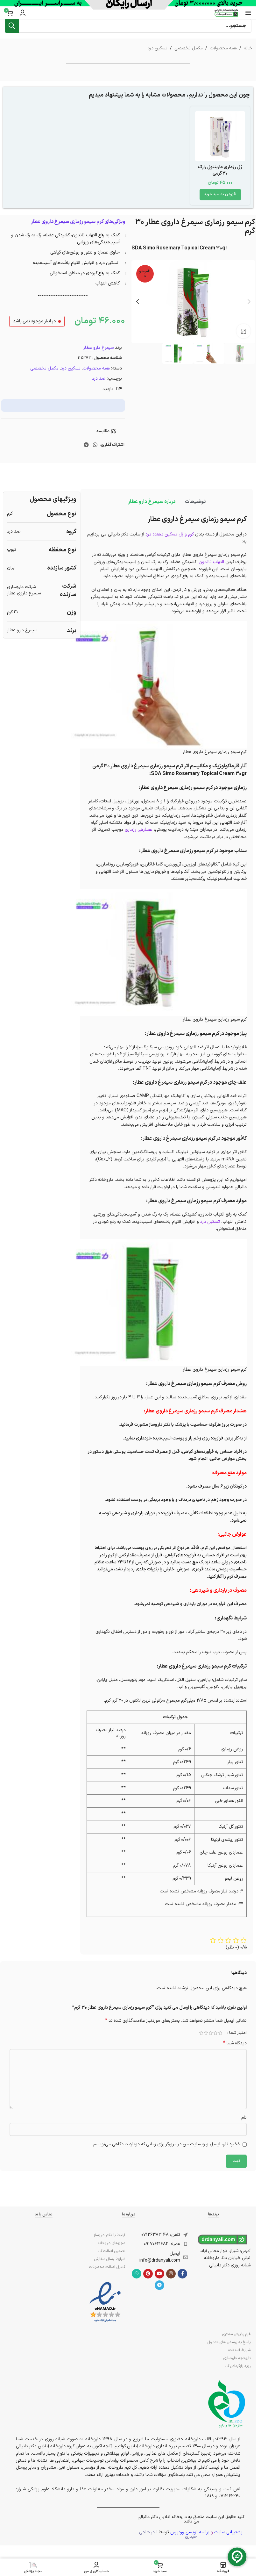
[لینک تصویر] (105, 2302)
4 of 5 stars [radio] (206, 2033)
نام (244, 2117)
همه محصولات (223, 48)
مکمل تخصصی (189, 48)
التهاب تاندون (211, 562)
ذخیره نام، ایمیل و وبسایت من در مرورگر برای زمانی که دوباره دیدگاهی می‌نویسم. (166, 2144)
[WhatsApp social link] (95, 445)
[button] (220, 195)
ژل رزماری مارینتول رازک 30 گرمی (220, 170)
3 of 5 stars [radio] (211, 2033)
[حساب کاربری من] (23, 13)
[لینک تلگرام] (86, 445)
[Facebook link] (182, 2274)
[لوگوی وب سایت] (226, 13)
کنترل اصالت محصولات (107, 2267)
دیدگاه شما (235, 2043)
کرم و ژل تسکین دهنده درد (170, 534)
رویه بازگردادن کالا (237, 2366)
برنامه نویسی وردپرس (190, 2532)
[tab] (195, 502)
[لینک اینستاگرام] (171, 2274)
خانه (248, 48)
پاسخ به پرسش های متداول (229, 2342)
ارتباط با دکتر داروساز (109, 2235)
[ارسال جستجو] (12, 26)
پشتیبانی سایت (228, 2532)
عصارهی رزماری (139, 830)
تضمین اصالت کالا (111, 2251)
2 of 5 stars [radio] (215, 2033)
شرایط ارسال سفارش (110, 2259)
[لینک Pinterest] (148, 2274)
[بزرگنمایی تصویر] (244, 331)
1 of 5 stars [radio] (220, 2033)
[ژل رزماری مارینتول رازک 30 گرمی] (220, 136)
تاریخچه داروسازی (237, 2358)
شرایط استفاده (239, 2350)
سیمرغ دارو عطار (99, 348)
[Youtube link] (159, 2274)
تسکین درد (158, 48)
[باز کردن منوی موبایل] (248, 13)
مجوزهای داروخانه (111, 2243)
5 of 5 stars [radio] (201, 2033)
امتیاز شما (238, 2033)
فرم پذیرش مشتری (236, 2334)
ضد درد (99, 379)
